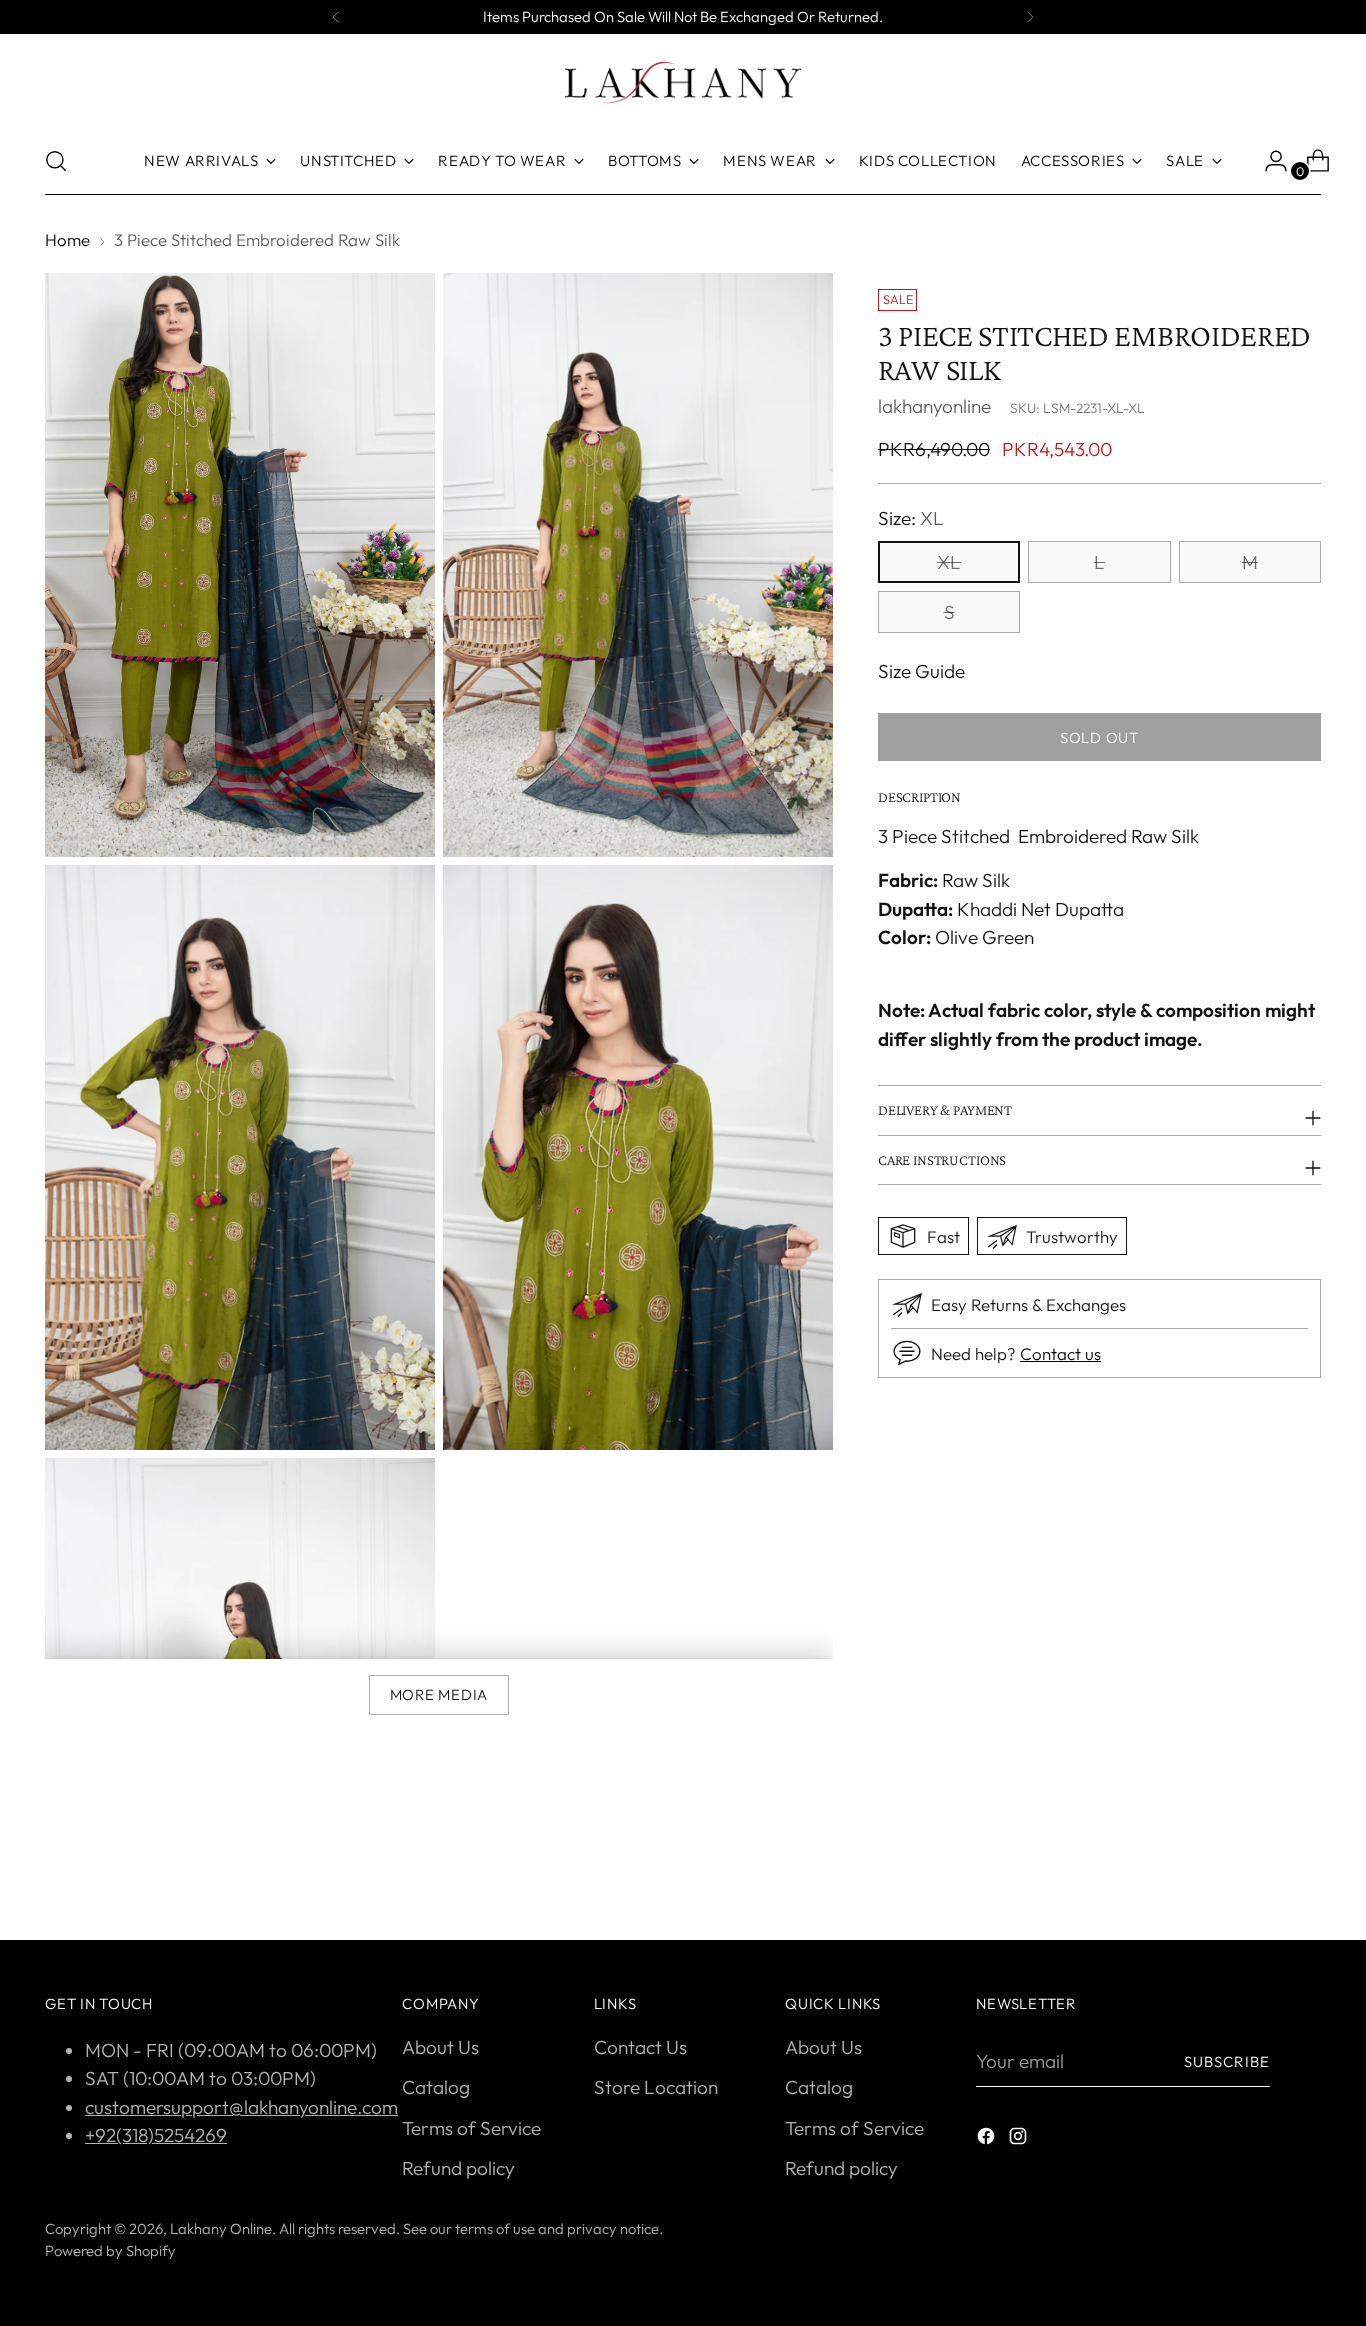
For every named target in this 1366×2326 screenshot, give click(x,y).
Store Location (656, 2087)
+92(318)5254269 (156, 2135)
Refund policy (458, 2168)
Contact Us (640, 2047)
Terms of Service (471, 2128)
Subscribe (1227, 2061)
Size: (911, 518)
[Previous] (336, 17)
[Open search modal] (56, 161)
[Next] (1030, 17)
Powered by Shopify (110, 2250)
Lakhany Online (221, 2228)
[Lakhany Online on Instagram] (1020, 2139)
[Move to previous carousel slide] (1258, 1872)
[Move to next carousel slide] (1304, 1871)
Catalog (436, 2087)
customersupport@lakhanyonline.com (241, 2107)
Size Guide (921, 671)
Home (67, 239)
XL (949, 562)
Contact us (1060, 1353)
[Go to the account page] (1268, 161)
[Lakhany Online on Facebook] (988, 2139)
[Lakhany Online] (683, 82)
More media (439, 1694)
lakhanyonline (934, 406)
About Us (440, 2047)
